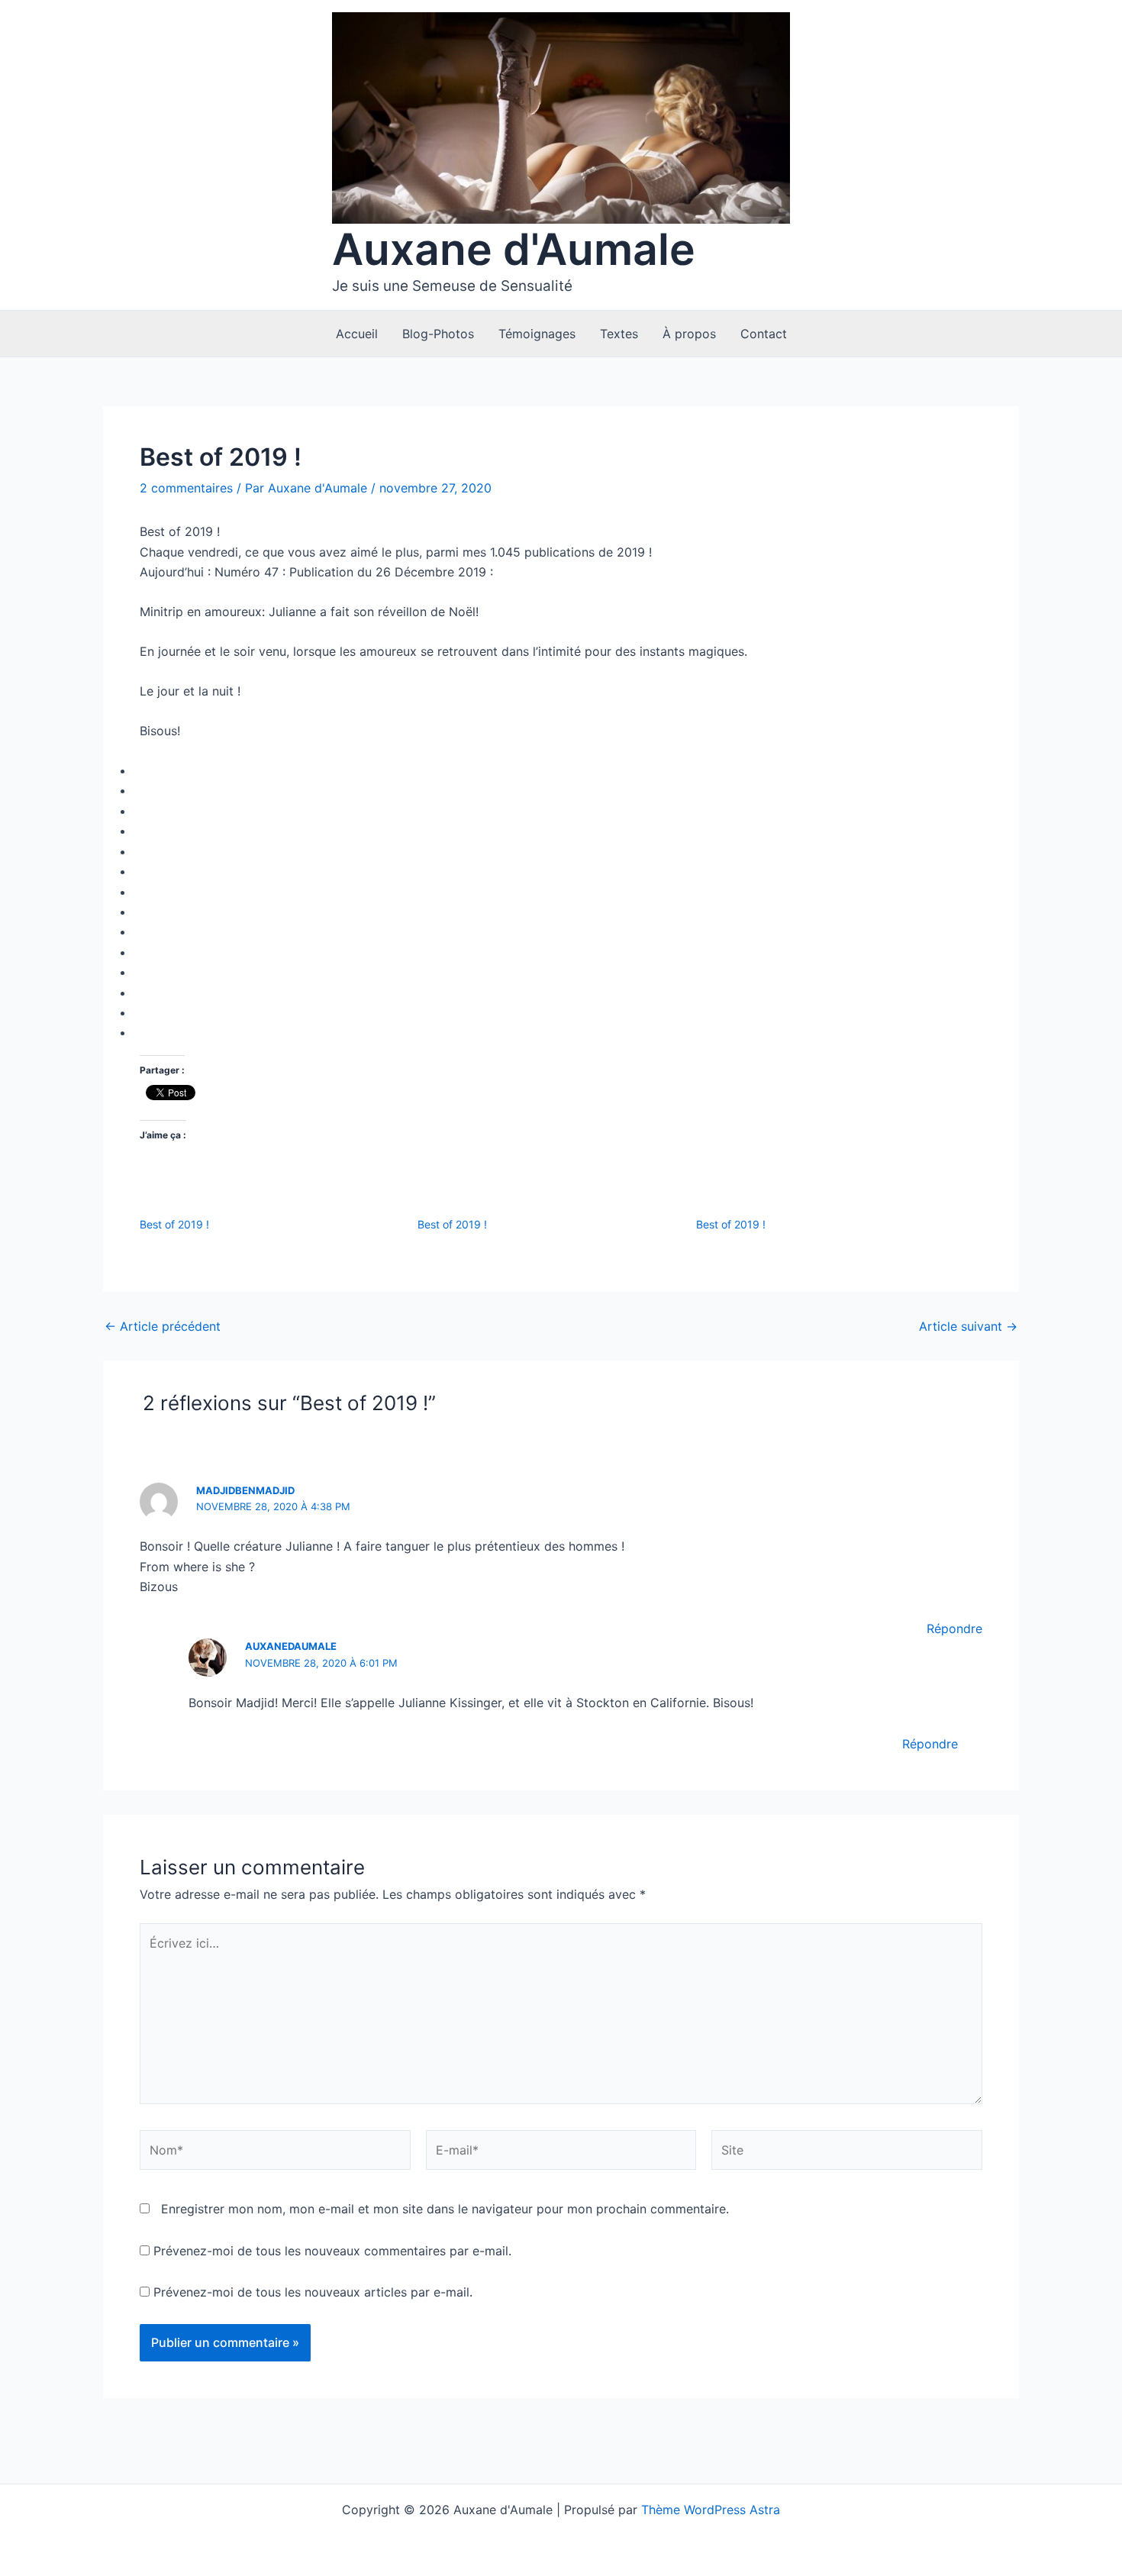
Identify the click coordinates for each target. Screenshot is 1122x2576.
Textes (619, 334)
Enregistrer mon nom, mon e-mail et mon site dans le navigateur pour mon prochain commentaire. (445, 2209)
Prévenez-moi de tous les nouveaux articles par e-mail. (313, 2292)
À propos (689, 334)
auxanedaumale (291, 1646)
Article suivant (968, 1326)
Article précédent (163, 1326)
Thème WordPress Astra (711, 2510)
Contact (764, 334)
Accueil (357, 334)
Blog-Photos (438, 334)
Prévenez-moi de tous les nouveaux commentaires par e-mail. (332, 2251)
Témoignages (537, 334)
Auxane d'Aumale (514, 249)
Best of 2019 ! (174, 1224)
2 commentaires (186, 488)
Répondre (954, 1629)
